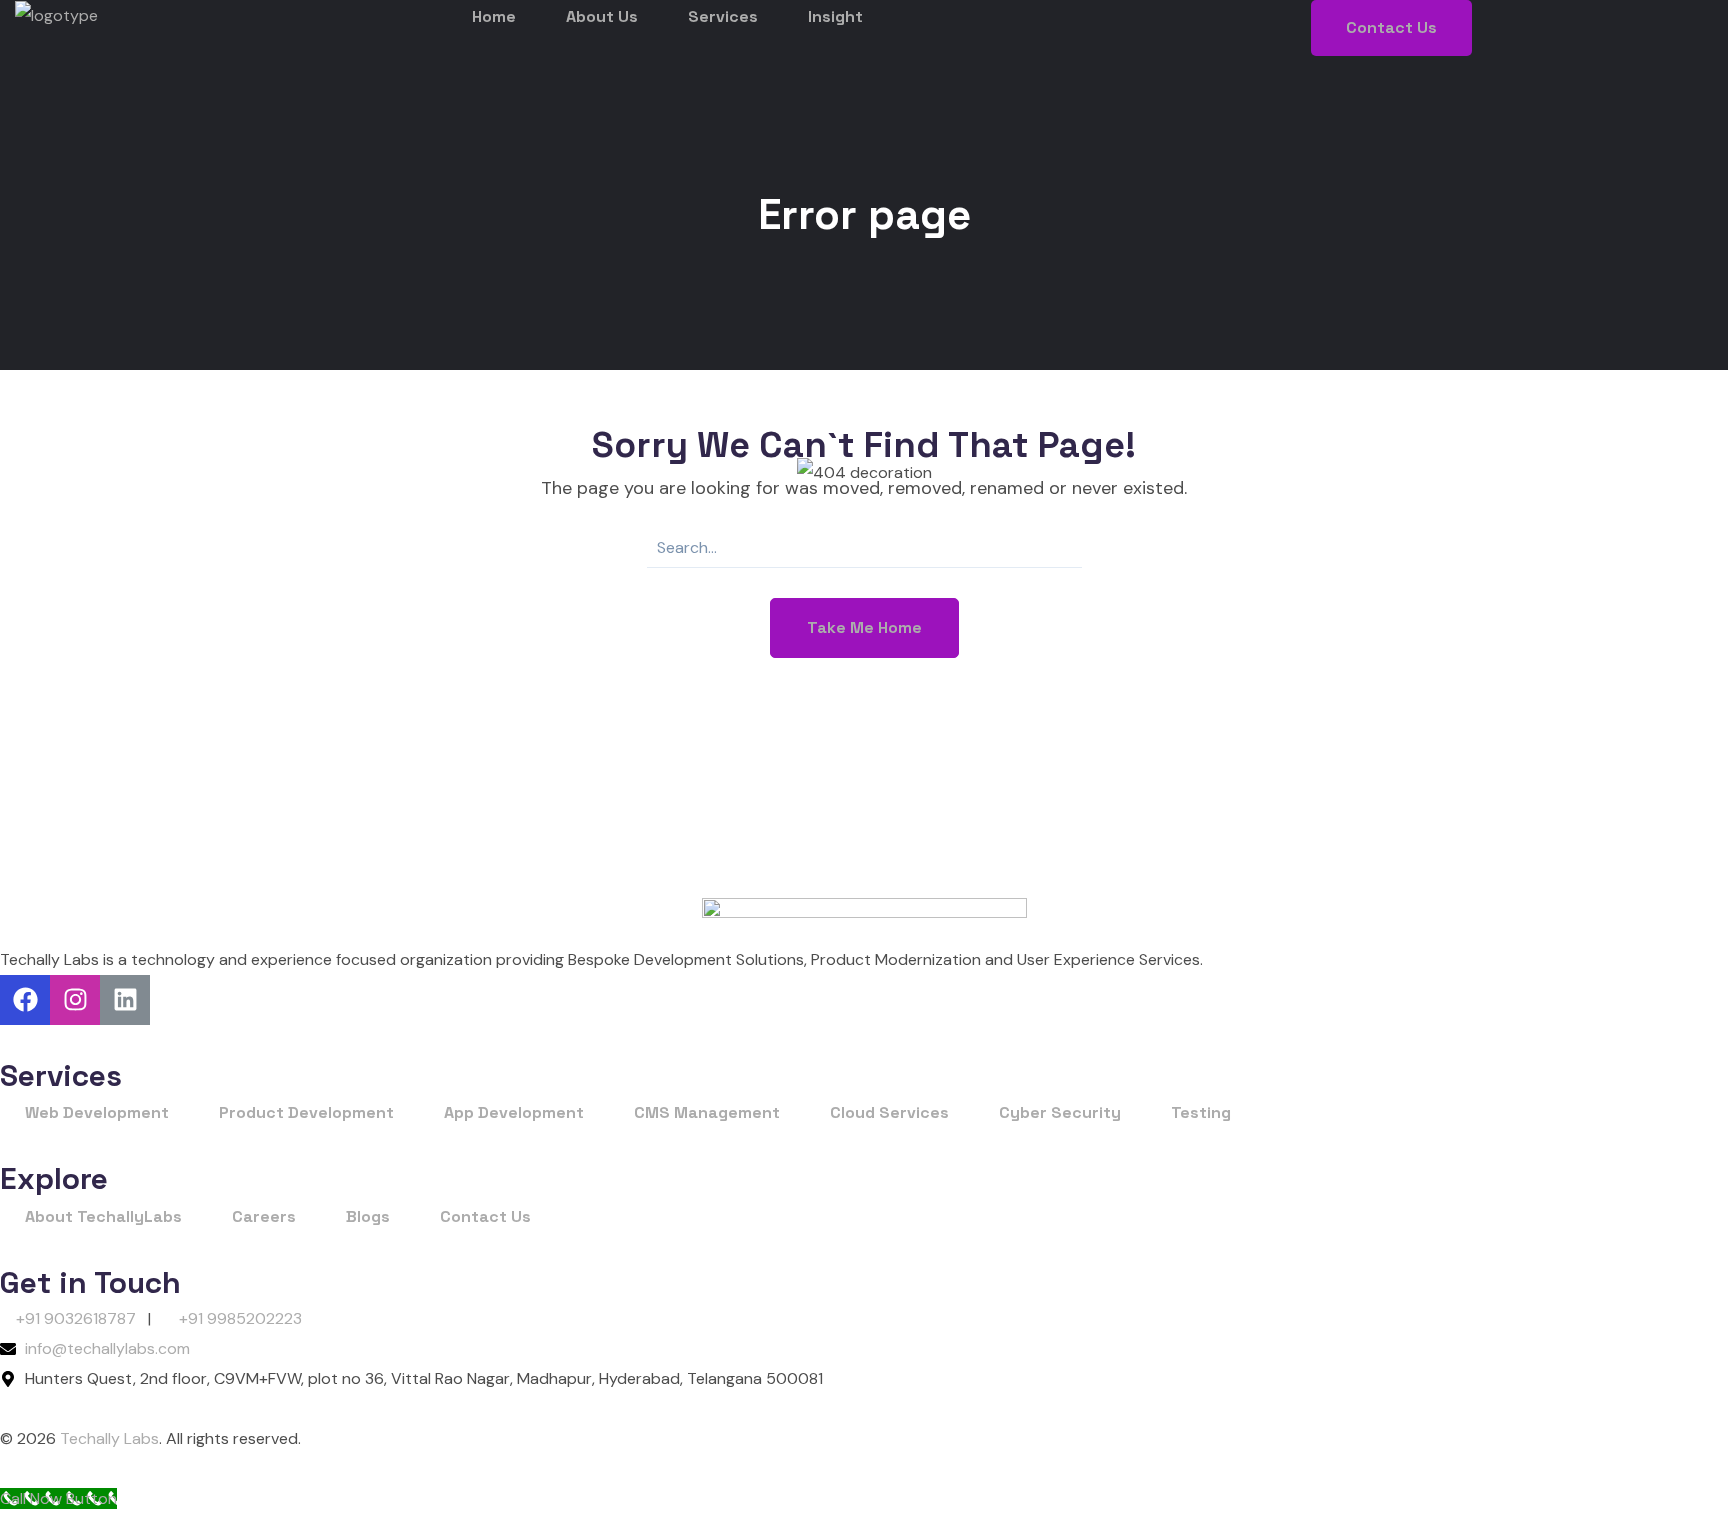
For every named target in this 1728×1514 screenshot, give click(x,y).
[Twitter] (125, 1000)
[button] (1391, 28)
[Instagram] (75, 1000)
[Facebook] (25, 1000)
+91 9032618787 (76, 1318)
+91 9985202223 (240, 1318)
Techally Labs (107, 1438)
